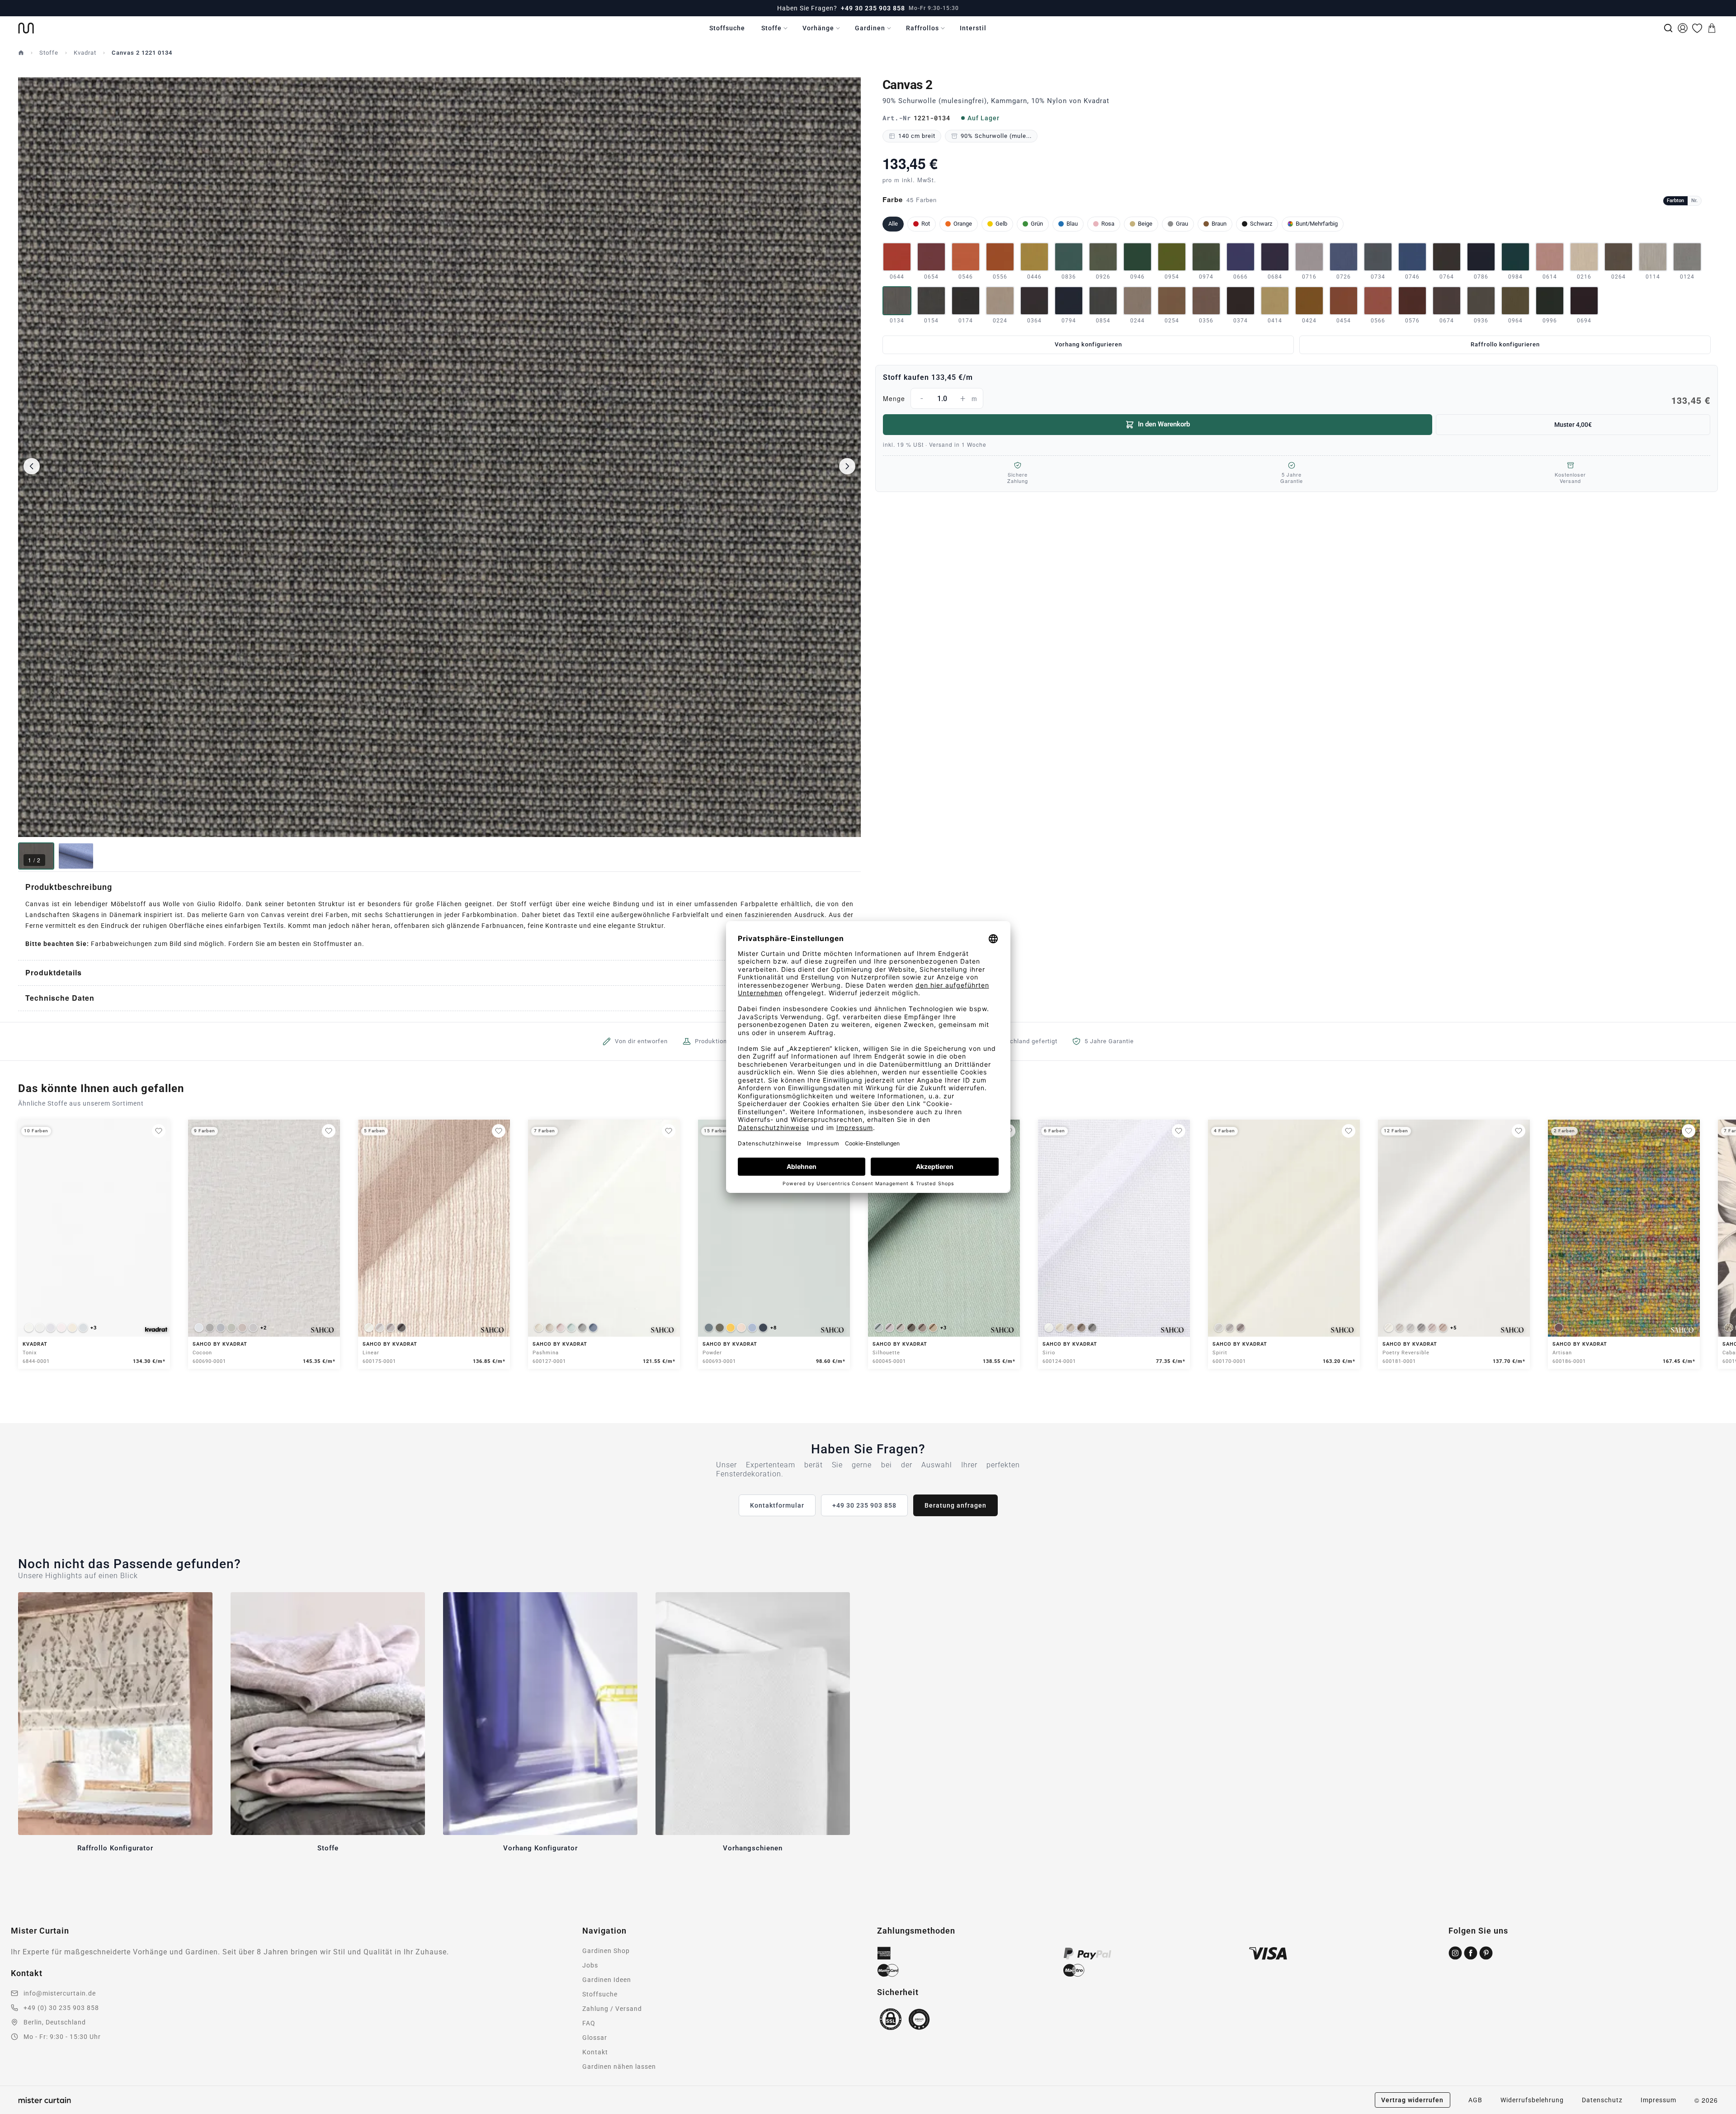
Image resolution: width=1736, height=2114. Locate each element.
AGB (1475, 2100)
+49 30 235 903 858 (873, 8)
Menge (1297, 400)
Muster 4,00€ (1573, 425)
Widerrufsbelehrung (1532, 2100)
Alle (893, 224)
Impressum (1658, 2100)
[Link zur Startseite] (26, 28)
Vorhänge (818, 28)
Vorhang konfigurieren (1088, 344)
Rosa (1108, 224)
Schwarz (1261, 224)
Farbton (1675, 201)
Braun (1219, 224)
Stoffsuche (727, 28)
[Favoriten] (1697, 28)
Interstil (973, 28)
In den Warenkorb (1164, 424)
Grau (1182, 224)
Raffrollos (922, 28)
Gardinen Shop (606, 1951)
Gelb (1001, 224)
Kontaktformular (777, 1505)
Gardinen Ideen (607, 1980)
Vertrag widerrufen (1412, 2100)
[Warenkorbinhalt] (1712, 28)
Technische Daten (60, 998)
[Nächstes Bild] (847, 466)
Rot (926, 224)
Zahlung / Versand (612, 2009)
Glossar (595, 2038)
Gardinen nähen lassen (619, 2067)
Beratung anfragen (955, 1505)
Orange (963, 224)
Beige (1145, 224)
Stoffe (771, 28)
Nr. (1694, 201)
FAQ (589, 2023)
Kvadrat (85, 53)
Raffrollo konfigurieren (1505, 344)
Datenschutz (1602, 2100)
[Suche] (1668, 28)
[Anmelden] (1683, 28)
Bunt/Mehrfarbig (1317, 224)
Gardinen (870, 28)
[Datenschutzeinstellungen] (19, 2110)
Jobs (590, 1965)
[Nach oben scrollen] (1717, 2114)
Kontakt (595, 2052)
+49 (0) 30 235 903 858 (61, 2008)
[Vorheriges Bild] (32, 466)
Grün (1037, 224)
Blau (1072, 224)
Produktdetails (54, 972)
